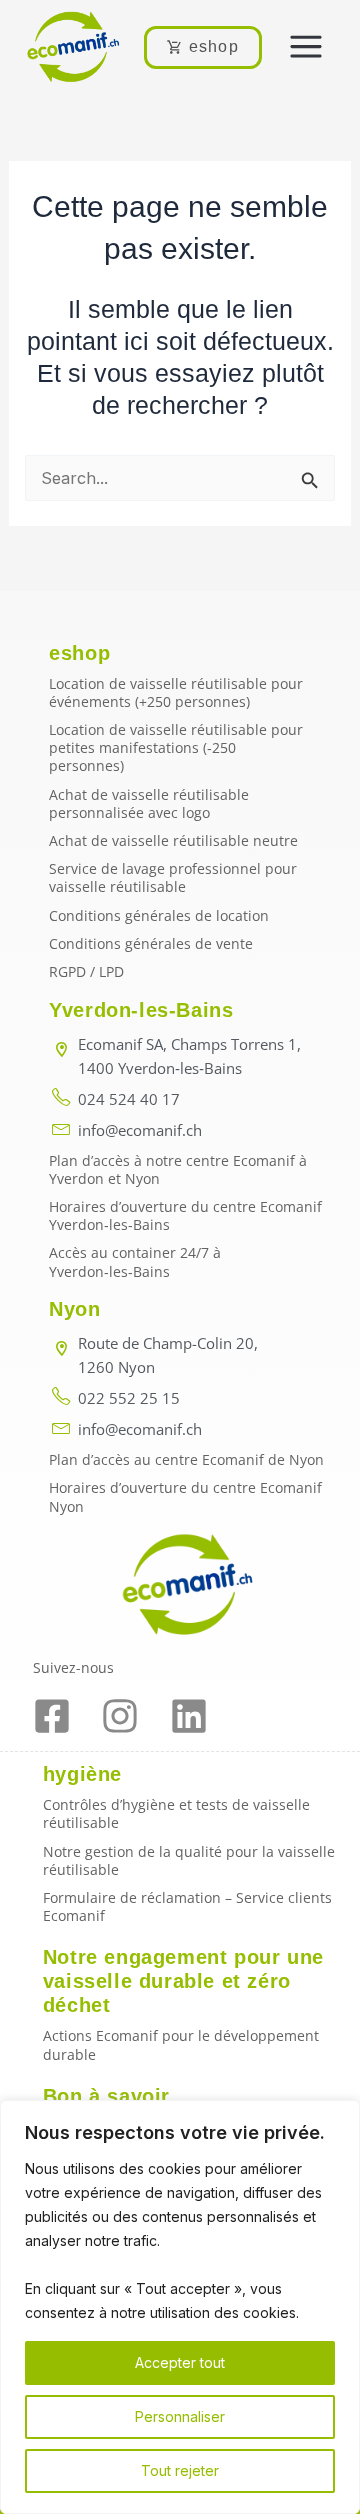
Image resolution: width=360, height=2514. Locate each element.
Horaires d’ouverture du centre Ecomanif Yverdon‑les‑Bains (185, 1215)
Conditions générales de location (159, 915)
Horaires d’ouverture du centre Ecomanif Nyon (185, 1496)
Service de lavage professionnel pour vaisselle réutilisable (173, 877)
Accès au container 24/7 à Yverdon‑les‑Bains (135, 1261)
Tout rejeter (180, 2470)
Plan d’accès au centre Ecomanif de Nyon (186, 1459)
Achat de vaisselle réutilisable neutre (173, 840)
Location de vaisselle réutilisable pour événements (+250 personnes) (176, 692)
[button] (306, 47)
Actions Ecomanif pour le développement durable (181, 2044)
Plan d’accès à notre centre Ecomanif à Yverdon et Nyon (178, 1169)
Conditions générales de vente (151, 943)
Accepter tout (180, 2362)
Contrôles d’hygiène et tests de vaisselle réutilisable (176, 1813)
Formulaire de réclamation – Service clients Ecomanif (187, 1906)
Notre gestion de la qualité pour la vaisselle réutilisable (189, 1860)
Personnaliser (180, 2416)
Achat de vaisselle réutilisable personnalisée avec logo (149, 803)
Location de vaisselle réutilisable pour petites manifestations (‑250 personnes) (176, 747)
